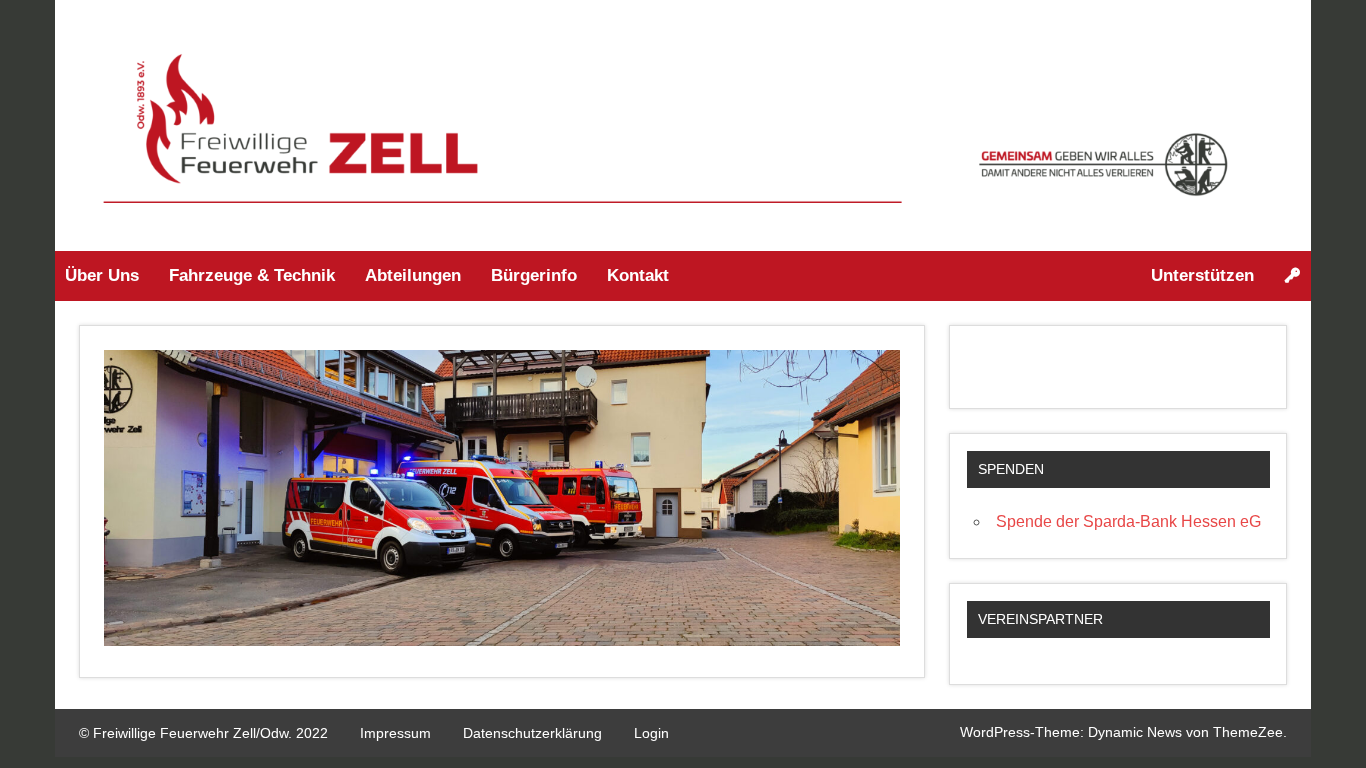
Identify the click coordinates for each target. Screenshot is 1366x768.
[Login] (1292, 276)
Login (651, 733)
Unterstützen (1202, 275)
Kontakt (638, 275)
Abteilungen (413, 275)
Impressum (395, 733)
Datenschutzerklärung (532, 733)
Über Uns (102, 275)
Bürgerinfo (534, 275)
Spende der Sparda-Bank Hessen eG (1128, 521)
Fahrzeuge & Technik (252, 275)
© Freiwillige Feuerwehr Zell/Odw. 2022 (203, 733)
